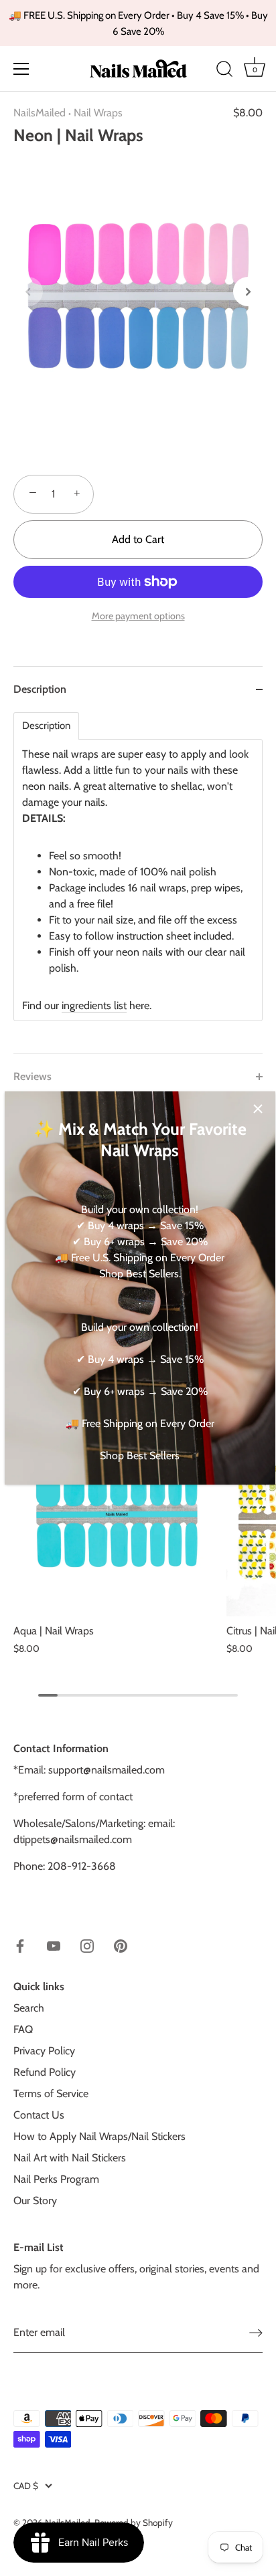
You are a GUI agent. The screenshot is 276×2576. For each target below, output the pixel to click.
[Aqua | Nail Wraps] (117, 1513)
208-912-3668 (82, 1866)
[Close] (258, 1109)
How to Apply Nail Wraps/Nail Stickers (99, 2136)
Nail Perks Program (56, 2179)
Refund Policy (45, 2072)
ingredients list (94, 1005)
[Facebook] (20, 1945)
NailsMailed (40, 113)
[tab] (138, 883)
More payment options (138, 616)
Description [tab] (40, 689)
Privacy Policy (44, 2051)
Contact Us (39, 2115)
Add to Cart (138, 539)
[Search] (224, 71)
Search (29, 2008)
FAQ (23, 2029)
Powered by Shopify (134, 2523)
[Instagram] (87, 1945)
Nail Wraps (98, 113)
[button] (28, 292)
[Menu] (21, 69)
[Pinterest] (121, 1945)
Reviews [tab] (32, 1076)
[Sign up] (256, 2333)
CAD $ (26, 2486)
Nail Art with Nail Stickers (70, 2158)
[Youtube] (54, 1945)
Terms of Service (51, 2094)
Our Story (35, 2201)
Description (46, 726)
